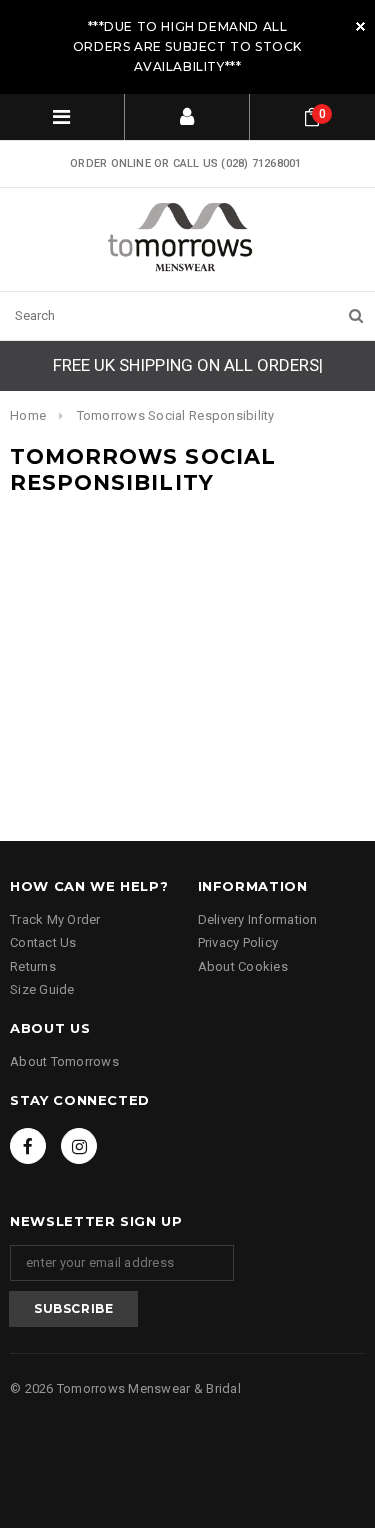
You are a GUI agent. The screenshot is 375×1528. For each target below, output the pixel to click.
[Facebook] (28, 1146)
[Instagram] (79, 1146)
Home (28, 415)
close (360, 26)
